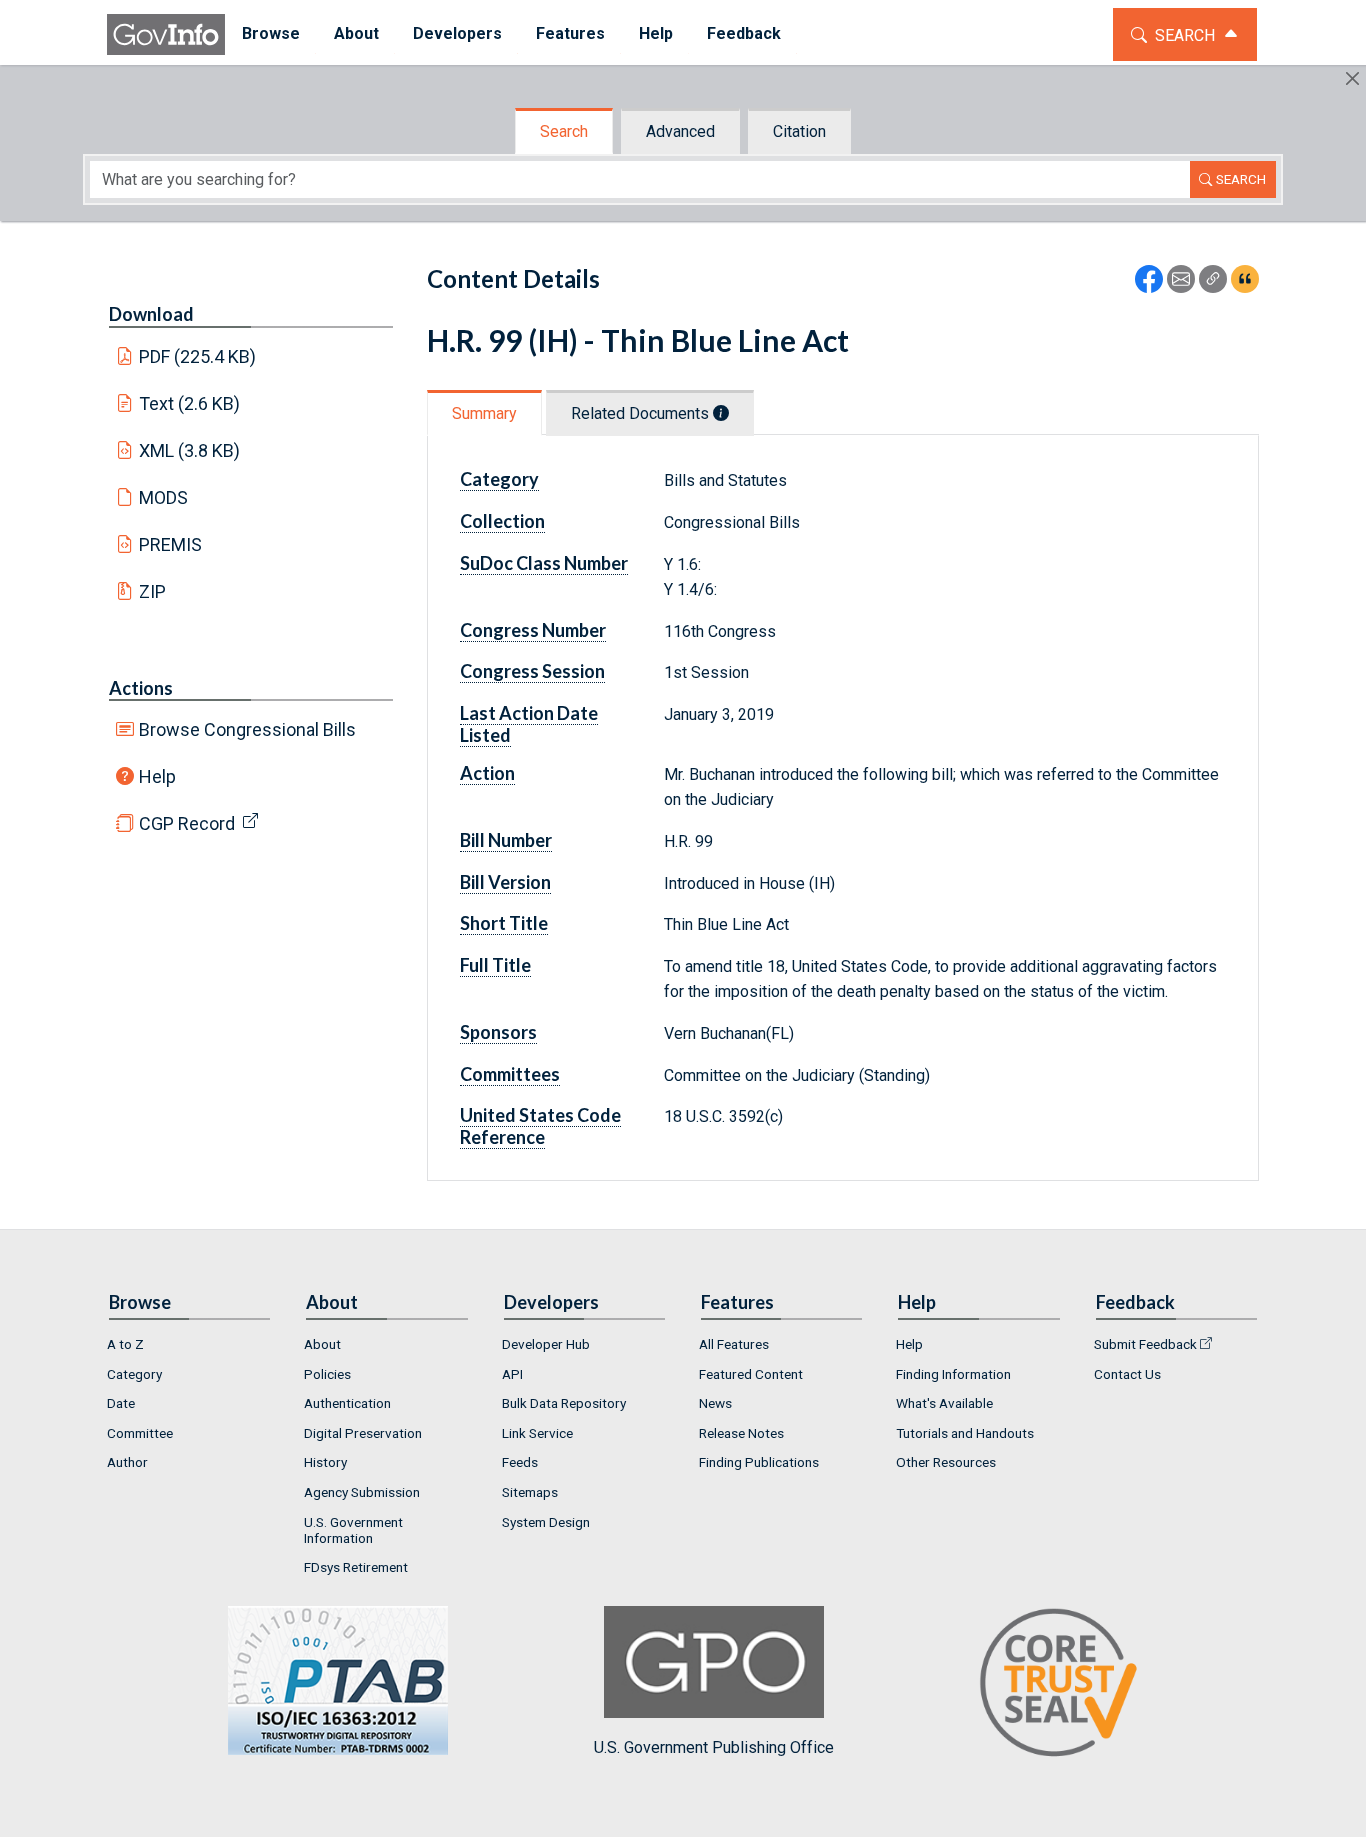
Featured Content (751, 1374)
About (322, 1344)
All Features (734, 1344)
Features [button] (570, 33)
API (512, 1374)
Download (151, 314)
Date (121, 1403)
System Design (546, 1522)
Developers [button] (457, 33)
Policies (327, 1374)
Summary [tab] (484, 413)
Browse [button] (271, 33)
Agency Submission (362, 1492)
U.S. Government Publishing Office (714, 1747)
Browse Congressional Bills (247, 729)
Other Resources (946, 1462)
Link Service (537, 1433)
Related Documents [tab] (642, 413)
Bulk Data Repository (564, 1403)
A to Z (125, 1344)
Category (134, 1374)
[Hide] (1352, 78)
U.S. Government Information (353, 1530)
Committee (140, 1433)
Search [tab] (564, 131)
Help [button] (656, 33)
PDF (198, 356)
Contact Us (1127, 1374)
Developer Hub (546, 1344)
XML (190, 450)
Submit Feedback (1145, 1344)
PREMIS (170, 544)
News (715, 1403)
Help (157, 776)
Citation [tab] (799, 131)
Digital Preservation (363, 1433)
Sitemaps (530, 1492)
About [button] (356, 33)
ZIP (152, 591)
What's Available (944, 1403)
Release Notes (741, 1433)
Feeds (520, 1462)
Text (190, 403)
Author (127, 1462)
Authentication (347, 1403)
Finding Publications (759, 1462)
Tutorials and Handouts (965, 1433)
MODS (163, 497)
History (325, 1462)
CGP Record (187, 823)
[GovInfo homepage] (166, 34)
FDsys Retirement (356, 1567)
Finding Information (953, 1374)
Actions (141, 688)
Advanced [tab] (680, 131)
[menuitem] (271, 34)
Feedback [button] (744, 33)
